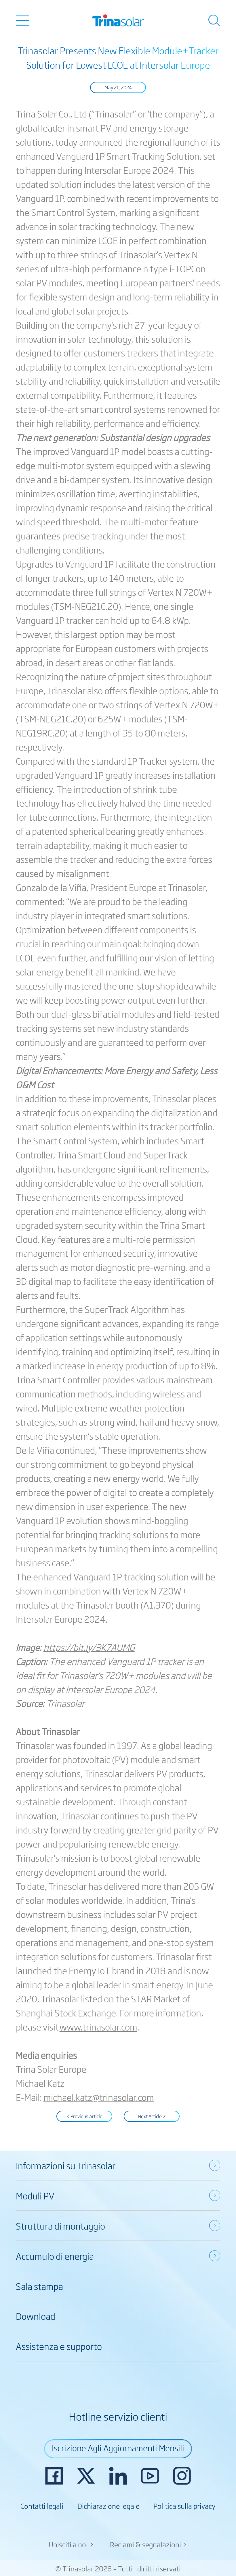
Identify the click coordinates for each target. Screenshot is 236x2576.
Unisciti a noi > (71, 2544)
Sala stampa (39, 2286)
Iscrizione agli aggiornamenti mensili (118, 2448)
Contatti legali (42, 2506)
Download (36, 2316)
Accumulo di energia (55, 2256)
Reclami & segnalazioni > (149, 2544)
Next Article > (152, 2116)
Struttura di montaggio (60, 2226)
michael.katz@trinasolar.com (99, 2097)
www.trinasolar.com (98, 2027)
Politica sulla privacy (184, 2506)
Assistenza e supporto (59, 2346)
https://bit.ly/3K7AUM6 (89, 1647)
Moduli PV (35, 2195)
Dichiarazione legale (109, 2506)
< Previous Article (84, 2116)
